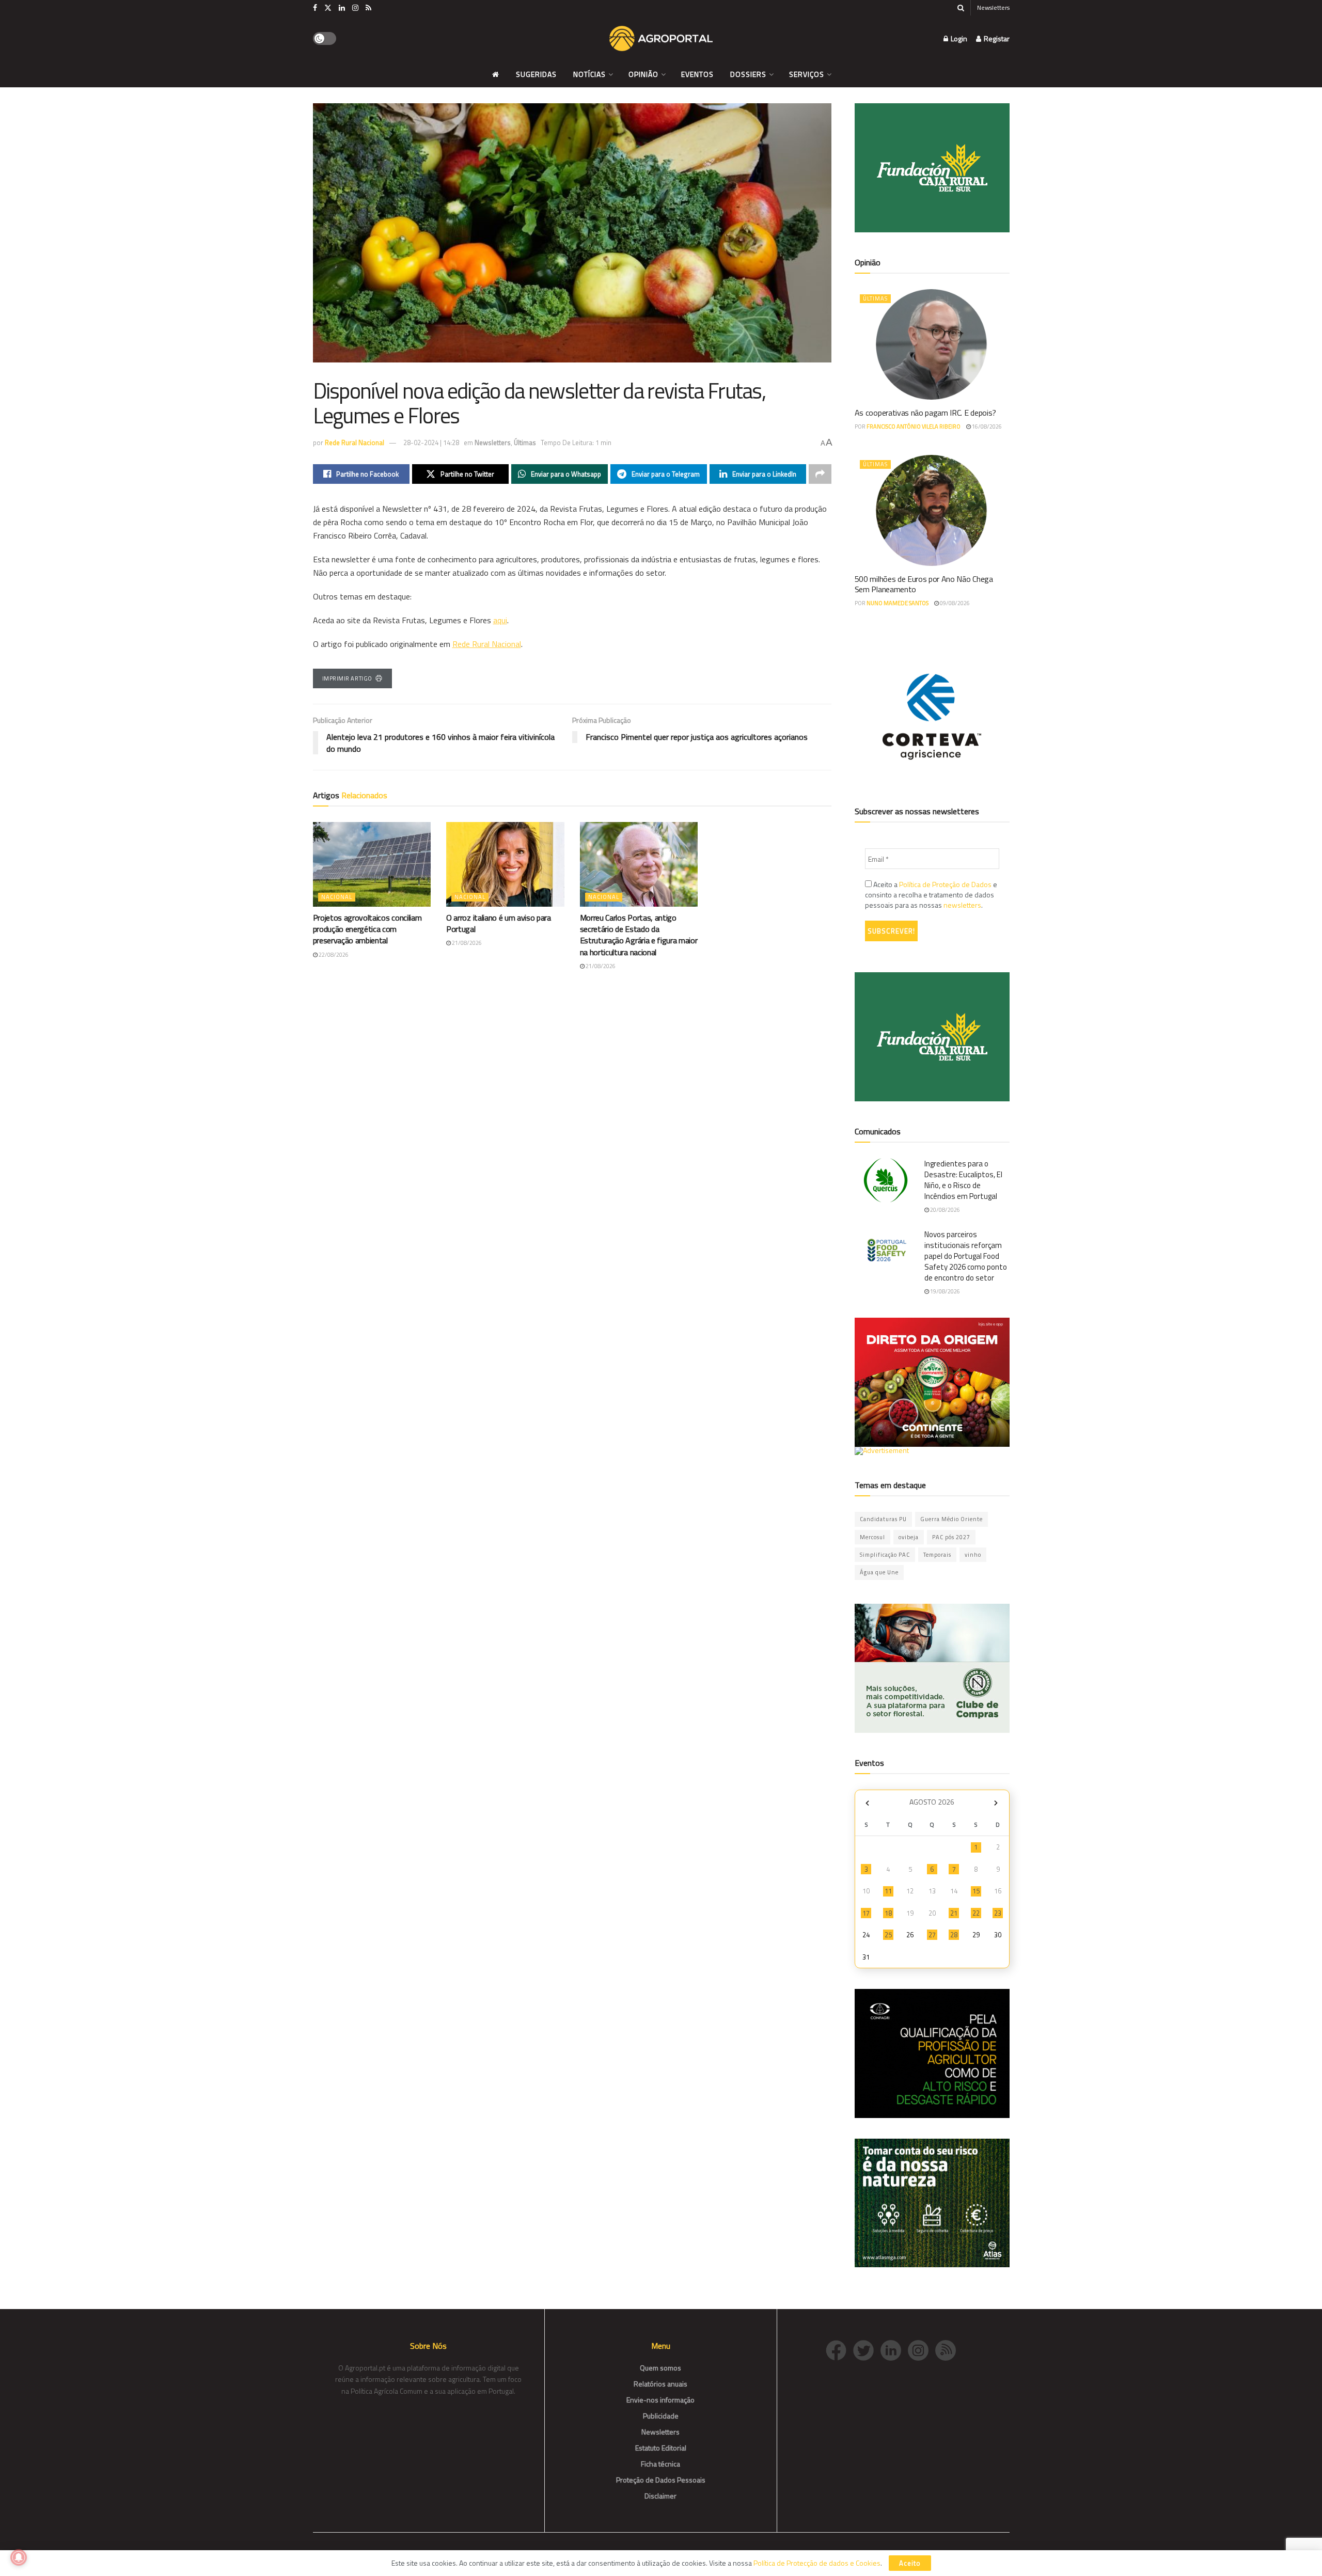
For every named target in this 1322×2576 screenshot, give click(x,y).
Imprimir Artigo (347, 678)
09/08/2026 (954, 603)
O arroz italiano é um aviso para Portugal (499, 923)
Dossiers (748, 74)
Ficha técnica (660, 2464)
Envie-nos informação (660, 2400)
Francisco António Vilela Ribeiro (914, 426)
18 (888, 1913)
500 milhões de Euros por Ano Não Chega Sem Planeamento (924, 584)
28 (954, 1935)
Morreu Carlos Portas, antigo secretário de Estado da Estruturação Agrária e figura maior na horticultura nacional (639, 935)
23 (998, 1913)
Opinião (643, 74)
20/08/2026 (945, 1210)
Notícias (589, 74)
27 (932, 1935)
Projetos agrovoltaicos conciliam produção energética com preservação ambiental (367, 929)
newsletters (962, 905)
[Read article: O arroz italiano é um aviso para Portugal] (505, 864)
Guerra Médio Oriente (951, 1519)
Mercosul (872, 1537)
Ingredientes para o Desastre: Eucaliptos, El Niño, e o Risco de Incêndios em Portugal (963, 1180)
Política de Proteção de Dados (945, 884)
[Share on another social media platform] (820, 474)
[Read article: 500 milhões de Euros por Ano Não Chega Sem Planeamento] (932, 510)
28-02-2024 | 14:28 (431, 442)
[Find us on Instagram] (355, 8)
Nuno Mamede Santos (898, 603)
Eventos (697, 74)
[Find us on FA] (315, 8)
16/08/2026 (986, 426)
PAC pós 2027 (951, 1537)
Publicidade (661, 2416)
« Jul (868, 1803)
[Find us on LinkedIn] (342, 8)
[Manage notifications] (19, 2557)
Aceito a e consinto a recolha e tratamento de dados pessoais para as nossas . (931, 895)
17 (866, 1913)
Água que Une (879, 1572)
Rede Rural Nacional (355, 442)
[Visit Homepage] (661, 39)
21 (954, 1913)
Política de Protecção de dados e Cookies (817, 2563)
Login (958, 38)
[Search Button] (961, 8)
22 (976, 1913)
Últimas (525, 442)
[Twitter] (867, 2350)
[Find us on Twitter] (328, 8)
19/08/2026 (945, 1291)
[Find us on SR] (368, 8)
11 (888, 1891)
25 (888, 1935)
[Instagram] (922, 2350)
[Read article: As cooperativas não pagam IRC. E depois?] (932, 344)
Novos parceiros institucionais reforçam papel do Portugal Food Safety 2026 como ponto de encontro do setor (966, 1256)
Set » (996, 1803)
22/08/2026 (333, 955)
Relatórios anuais (660, 2384)
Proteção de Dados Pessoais (661, 2480)
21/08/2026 (466, 943)
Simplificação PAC (885, 1555)
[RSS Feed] (948, 2350)
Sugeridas (536, 74)
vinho (973, 1555)
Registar (996, 38)
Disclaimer (660, 2496)
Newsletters (993, 7)
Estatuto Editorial (661, 2448)
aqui (500, 620)
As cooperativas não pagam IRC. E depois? (925, 413)
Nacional (337, 897)
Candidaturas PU (883, 1519)
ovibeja (909, 1537)
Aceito (910, 2563)
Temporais (937, 1555)
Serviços (807, 74)
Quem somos (660, 2368)
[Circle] (894, 2350)
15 (976, 1891)
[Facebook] (839, 2350)
